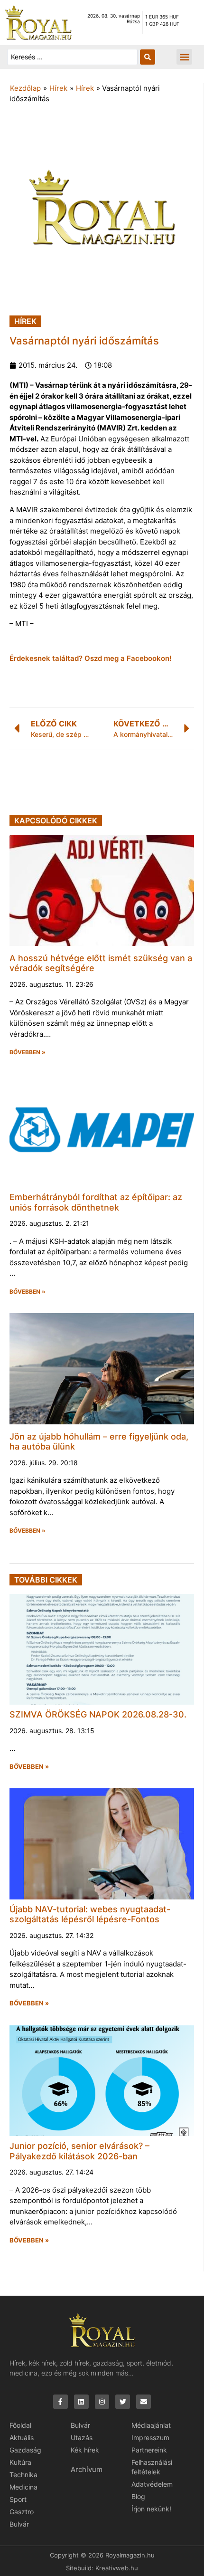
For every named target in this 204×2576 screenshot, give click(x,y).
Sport (18, 2499)
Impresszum (150, 2438)
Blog (138, 2496)
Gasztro (22, 2512)
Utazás (82, 2438)
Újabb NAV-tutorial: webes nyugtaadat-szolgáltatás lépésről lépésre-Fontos (90, 1914)
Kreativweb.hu (117, 2568)
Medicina (23, 2487)
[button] (184, 57)
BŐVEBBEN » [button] (28, 1052)
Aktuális (22, 2438)
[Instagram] (102, 2402)
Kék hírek (85, 2450)
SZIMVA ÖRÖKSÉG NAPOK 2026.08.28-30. (98, 1714)
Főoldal (20, 2425)
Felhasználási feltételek (152, 2467)
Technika (23, 2475)
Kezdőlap (25, 88)
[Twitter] (123, 2402)
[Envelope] (144, 2402)
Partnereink (149, 2450)
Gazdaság (25, 2450)
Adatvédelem (152, 2484)
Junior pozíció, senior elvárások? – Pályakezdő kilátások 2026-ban (79, 2151)
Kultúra (20, 2462)
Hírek (58, 88)
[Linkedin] (81, 2402)
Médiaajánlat (151, 2425)
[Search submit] (148, 57)
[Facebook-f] (60, 2402)
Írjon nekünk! (151, 2509)
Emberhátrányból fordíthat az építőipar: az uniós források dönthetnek (96, 1202)
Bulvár (19, 2524)
